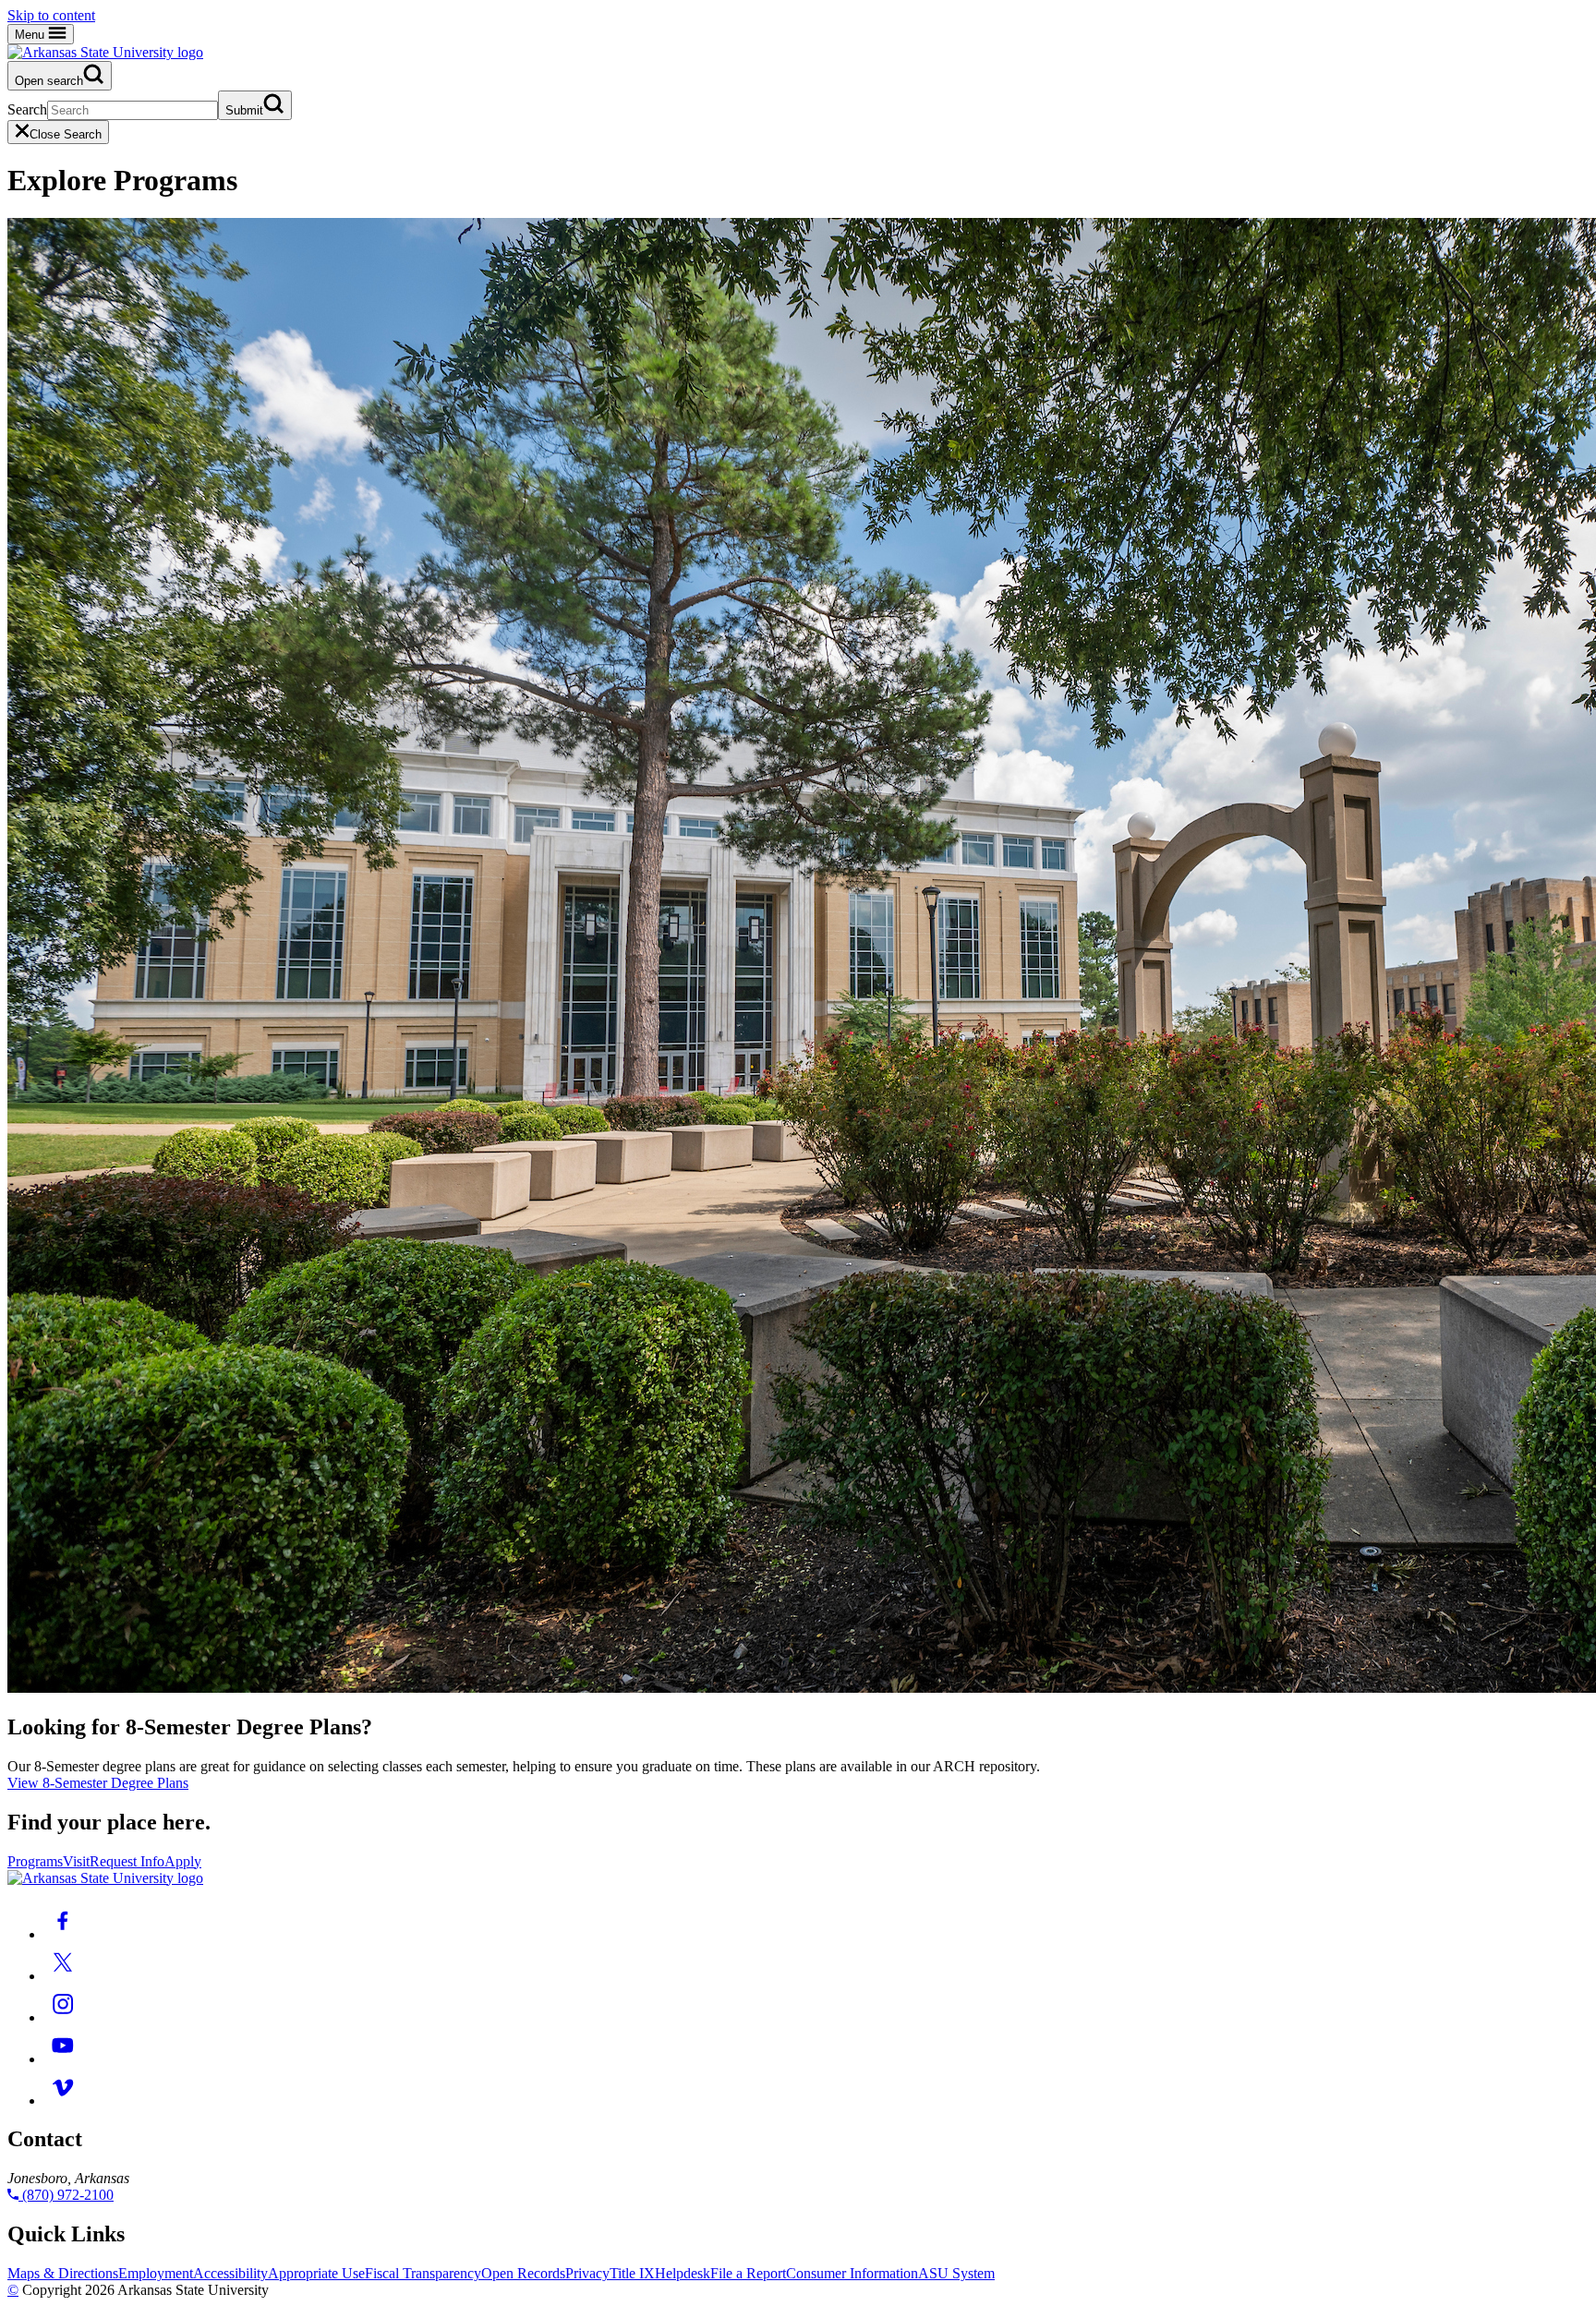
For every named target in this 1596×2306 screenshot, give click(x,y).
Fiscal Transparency (423, 2273)
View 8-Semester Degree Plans (98, 1783)
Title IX (632, 2273)
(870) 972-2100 (66, 2195)
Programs (35, 1861)
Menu (31, 35)
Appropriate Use (316, 2273)
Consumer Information (852, 2273)
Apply (183, 1861)
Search (27, 109)
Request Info (127, 1861)
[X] (63, 1976)
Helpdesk (683, 2273)
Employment (156, 2273)
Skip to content (51, 15)
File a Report (748, 2273)
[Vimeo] (63, 2101)
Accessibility (230, 2273)
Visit (76, 1861)
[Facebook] (63, 1934)
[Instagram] (63, 2017)
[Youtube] (63, 2059)
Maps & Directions (63, 2273)
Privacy (587, 2273)
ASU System (956, 2273)
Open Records (523, 2273)
